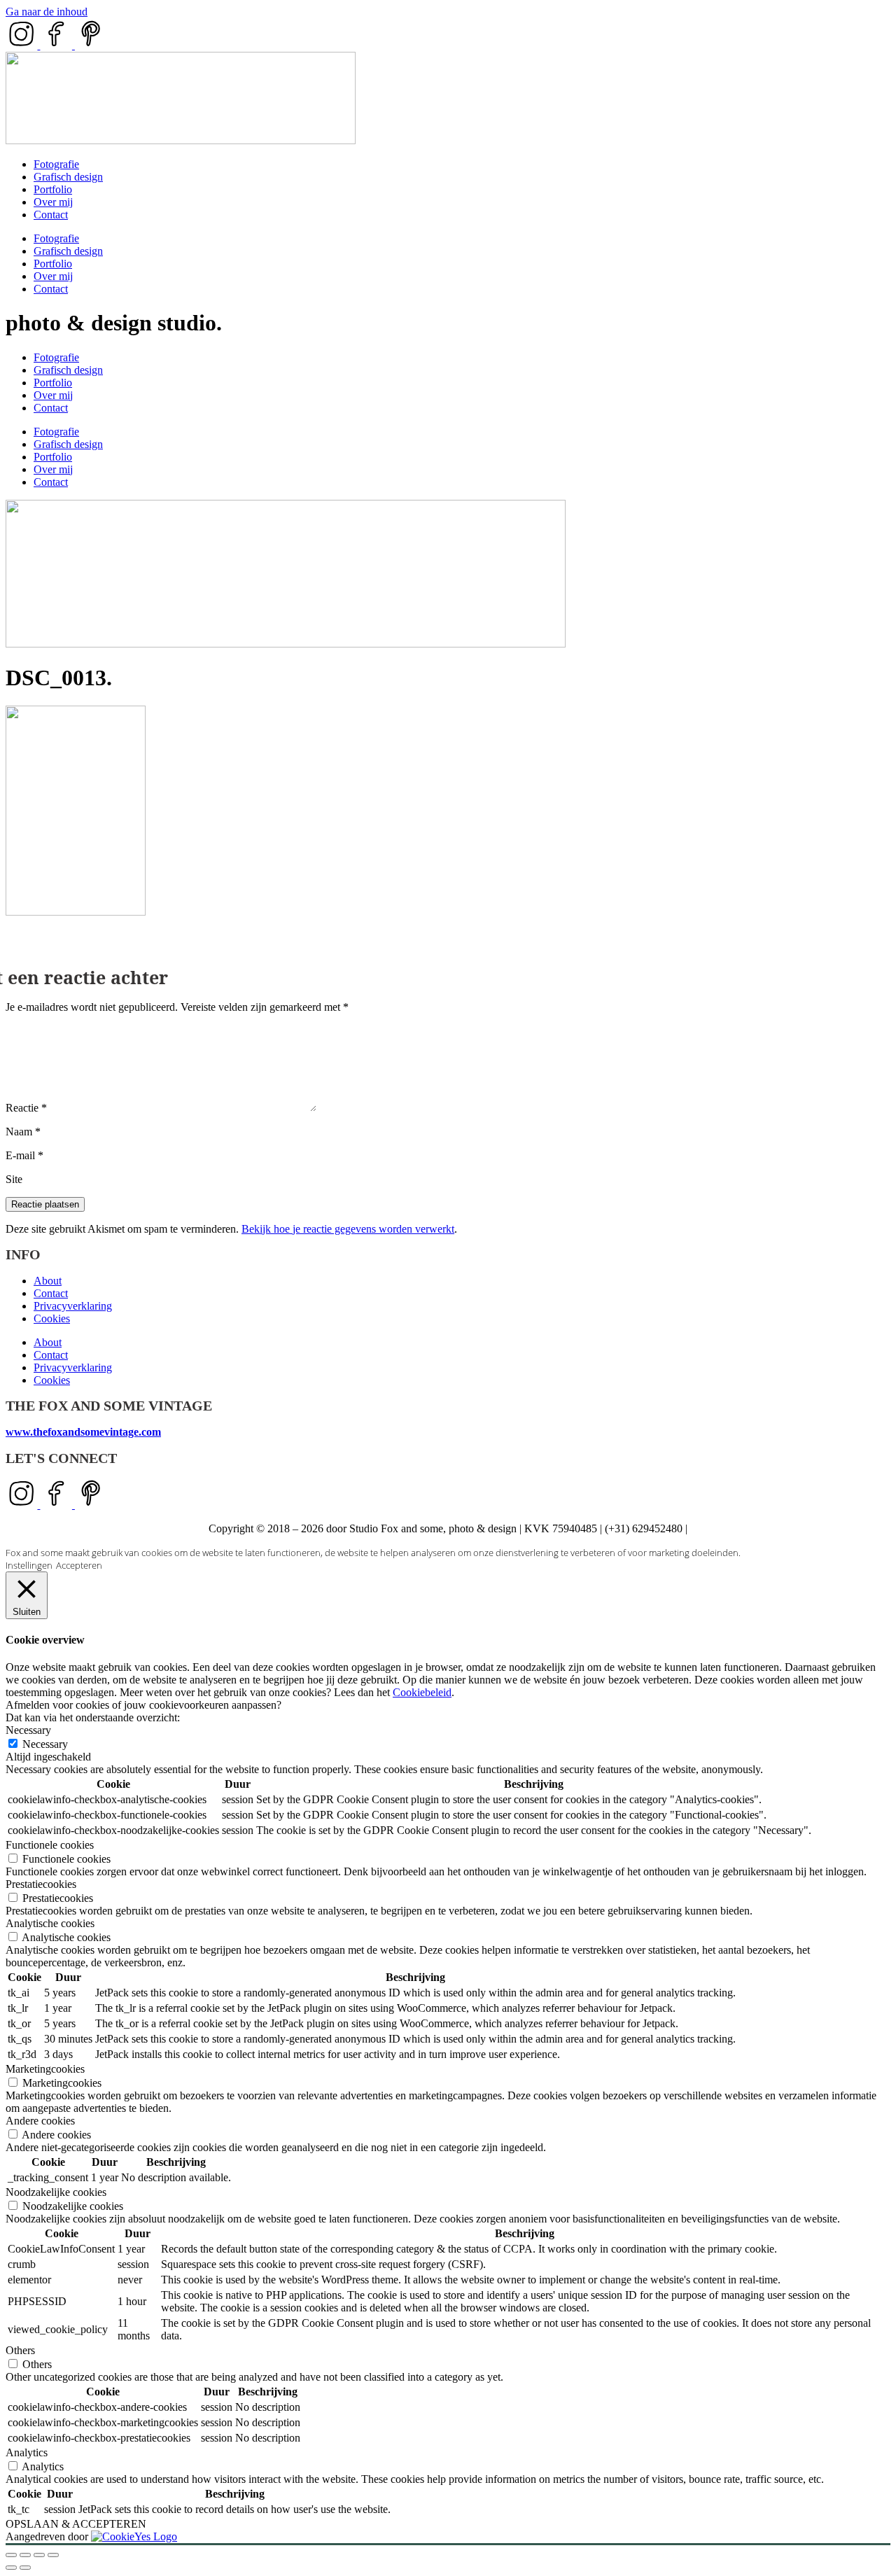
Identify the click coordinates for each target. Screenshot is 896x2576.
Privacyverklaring (73, 1306)
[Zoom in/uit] (11, 2555)
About (48, 1281)
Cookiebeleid (422, 1692)
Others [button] (20, 2350)
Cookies (52, 1318)
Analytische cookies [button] (50, 1923)
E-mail (24, 1155)
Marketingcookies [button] (45, 2069)
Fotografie (56, 164)
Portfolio (53, 189)
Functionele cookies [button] (50, 1845)
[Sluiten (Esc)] (53, 2555)
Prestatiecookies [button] (41, 1884)
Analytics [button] (27, 2452)
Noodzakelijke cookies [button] (56, 2192)
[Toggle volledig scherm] (25, 2555)
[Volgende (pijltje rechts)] (25, 2568)
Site (14, 1179)
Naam (23, 1132)
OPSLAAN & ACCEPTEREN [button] (76, 2524)
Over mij (53, 202)
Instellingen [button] (29, 1565)
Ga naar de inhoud (47, 12)
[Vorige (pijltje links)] (11, 2568)
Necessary (45, 1744)
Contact (51, 215)
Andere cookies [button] (40, 2121)
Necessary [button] (28, 1730)
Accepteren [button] (79, 1565)
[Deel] (39, 2555)
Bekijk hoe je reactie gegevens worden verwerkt (348, 1229)
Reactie (26, 1108)
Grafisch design (68, 177)
